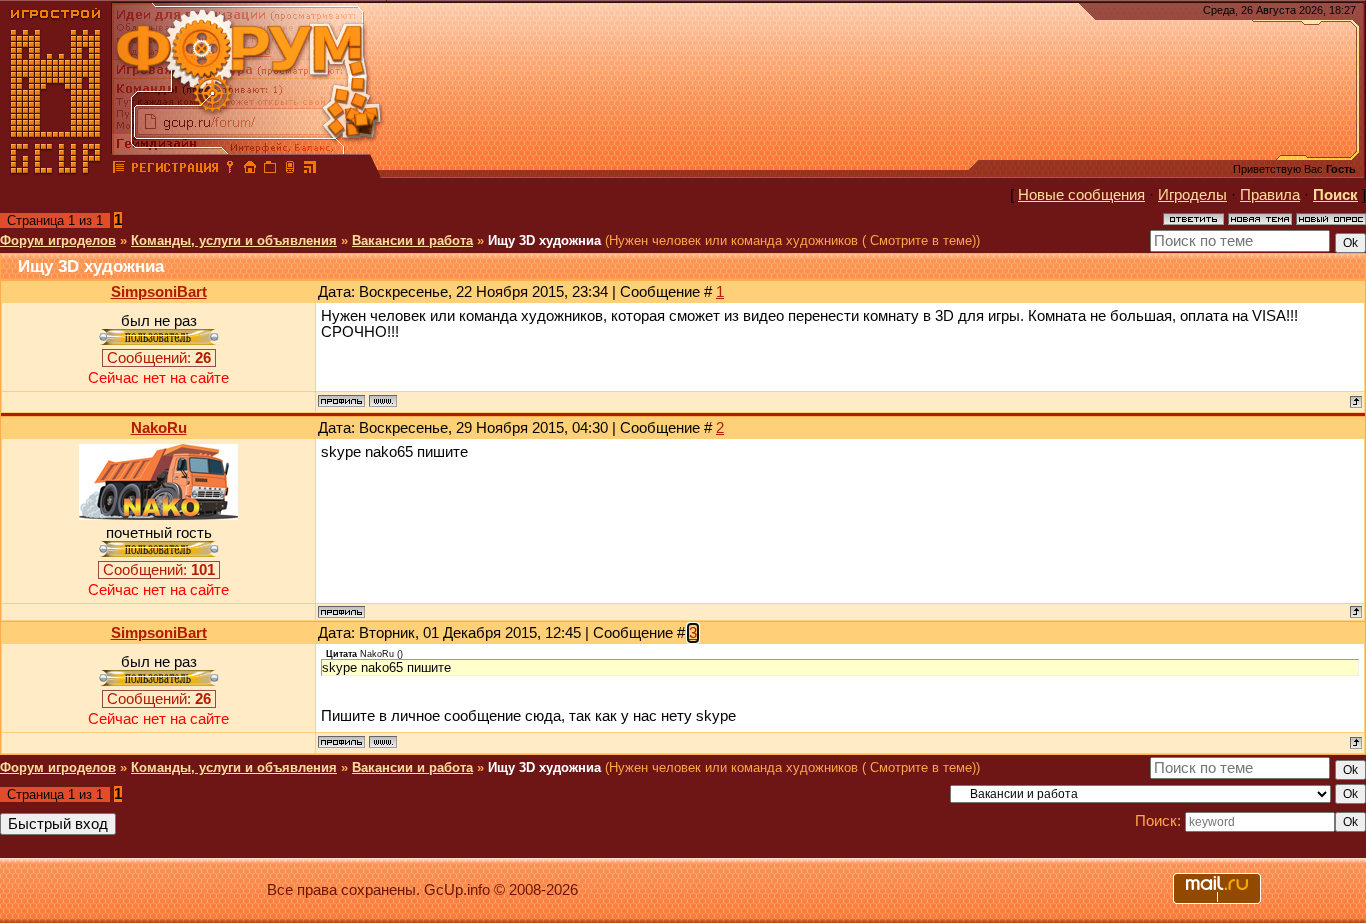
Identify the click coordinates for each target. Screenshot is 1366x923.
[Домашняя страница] (383, 401)
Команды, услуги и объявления (234, 240)
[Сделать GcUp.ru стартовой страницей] (250, 170)
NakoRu (159, 428)
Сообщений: (159, 358)
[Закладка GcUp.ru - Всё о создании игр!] (270, 170)
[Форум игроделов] (119, 170)
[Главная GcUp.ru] (56, 170)
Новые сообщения (1081, 195)
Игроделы (1192, 195)
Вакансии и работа (412, 240)
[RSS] (310, 170)
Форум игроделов (58, 240)
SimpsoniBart (159, 292)
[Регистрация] (174, 170)
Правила (1270, 195)
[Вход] (230, 170)
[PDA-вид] (290, 170)
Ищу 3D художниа (544, 240)
